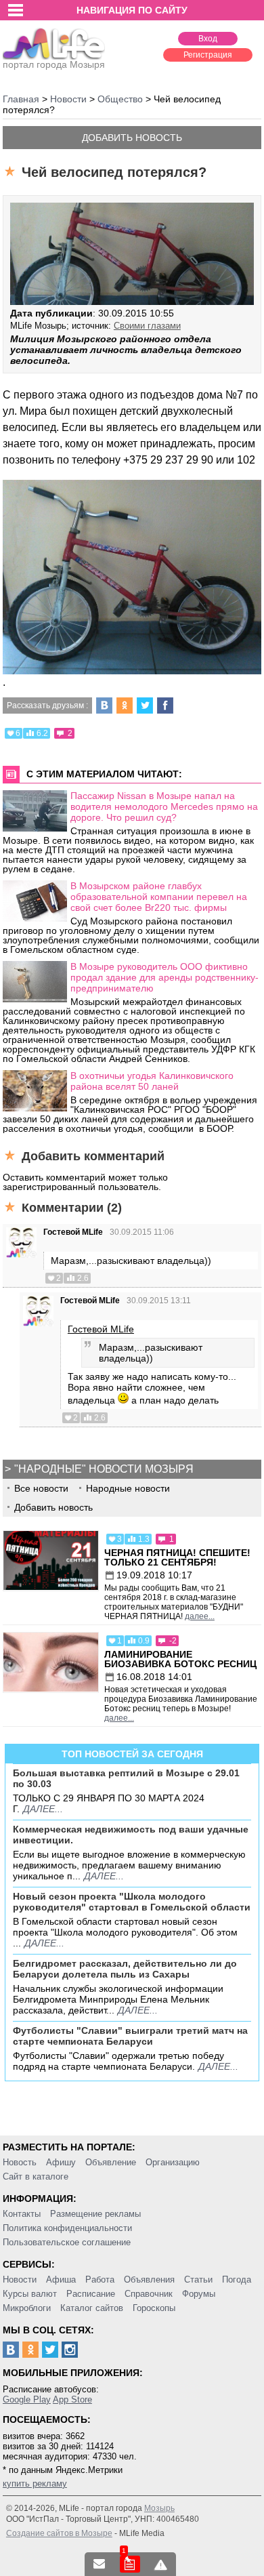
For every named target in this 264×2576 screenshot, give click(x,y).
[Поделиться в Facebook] (165, 706)
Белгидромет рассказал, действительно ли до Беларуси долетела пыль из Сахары (125, 1969)
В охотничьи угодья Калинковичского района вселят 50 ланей (152, 1081)
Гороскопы (154, 2308)
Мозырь (159, 2508)
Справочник (149, 2294)
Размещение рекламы (95, 2214)
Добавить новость (132, 138)
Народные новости (128, 1488)
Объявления (149, 2279)
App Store (72, 2399)
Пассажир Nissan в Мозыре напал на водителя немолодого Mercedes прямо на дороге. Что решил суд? (164, 806)
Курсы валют (30, 2294)
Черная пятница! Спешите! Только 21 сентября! (177, 1557)
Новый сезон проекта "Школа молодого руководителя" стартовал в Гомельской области (132, 1902)
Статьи (198, 2279)
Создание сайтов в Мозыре (59, 2533)
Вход (208, 39)
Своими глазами (147, 326)
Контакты (22, 2214)
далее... (200, 1616)
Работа (100, 2279)
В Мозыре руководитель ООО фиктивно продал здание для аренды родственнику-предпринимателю (164, 977)
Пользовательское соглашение (67, 2242)
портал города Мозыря (54, 64)
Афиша (61, 2279)
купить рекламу (35, 2483)
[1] (130, 2564)
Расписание (91, 2294)
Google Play (27, 2399)
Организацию (173, 2162)
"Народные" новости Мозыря (104, 1469)
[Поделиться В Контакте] (104, 706)
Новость (20, 2162)
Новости (20, 2279)
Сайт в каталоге (36, 2176)
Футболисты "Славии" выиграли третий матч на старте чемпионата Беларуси (130, 2036)
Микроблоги (27, 2308)
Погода (237, 2279)
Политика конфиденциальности (67, 2228)
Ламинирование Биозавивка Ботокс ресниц (180, 1659)
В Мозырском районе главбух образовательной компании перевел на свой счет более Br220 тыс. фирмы (159, 897)
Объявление (111, 2162)
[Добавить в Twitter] (145, 706)
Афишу (61, 2162)
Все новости (41, 1488)
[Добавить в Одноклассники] (125, 706)
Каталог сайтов (92, 2308)
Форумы (199, 2294)
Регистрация (208, 55)
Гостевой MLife (73, 1232)
